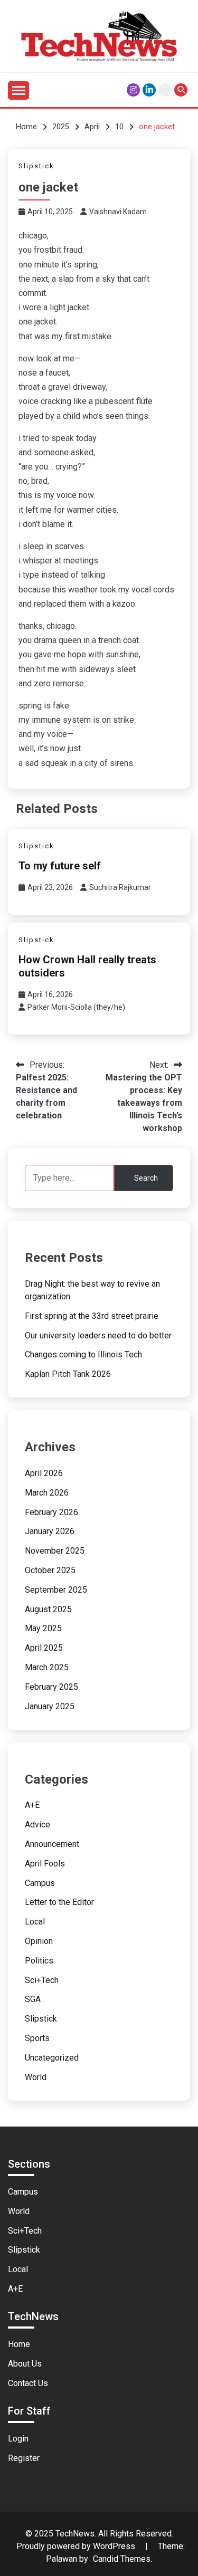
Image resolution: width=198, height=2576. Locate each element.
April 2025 (44, 1648)
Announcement (52, 1844)
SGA (33, 1999)
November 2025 (55, 1551)
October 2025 (50, 1570)
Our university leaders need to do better (98, 1335)
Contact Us (28, 2383)
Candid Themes (122, 2559)
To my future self (60, 866)
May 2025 (43, 1628)
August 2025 (48, 1609)
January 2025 (50, 1706)
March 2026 (47, 1493)
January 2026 (50, 1531)
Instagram (133, 90)
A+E (32, 1805)
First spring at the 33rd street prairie (92, 1316)
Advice (37, 1825)
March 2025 (47, 1667)
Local (35, 1922)
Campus (40, 1883)
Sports (37, 2038)
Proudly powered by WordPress (77, 2546)
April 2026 (44, 1473)
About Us (25, 2364)
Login (18, 2439)
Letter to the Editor (59, 1902)
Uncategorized (52, 2058)
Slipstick (36, 166)
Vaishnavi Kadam (118, 212)
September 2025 (56, 1590)
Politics (39, 1961)
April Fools (45, 1864)
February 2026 (51, 1512)
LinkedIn (149, 90)
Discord (165, 90)
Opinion (39, 1941)
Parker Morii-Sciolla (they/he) (76, 1007)
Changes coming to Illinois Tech (83, 1354)
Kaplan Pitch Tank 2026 (68, 1374)
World (36, 2077)
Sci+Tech (42, 1980)
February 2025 (51, 1687)
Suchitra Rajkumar (120, 887)
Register (24, 2458)
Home (19, 2344)
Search (146, 1178)
